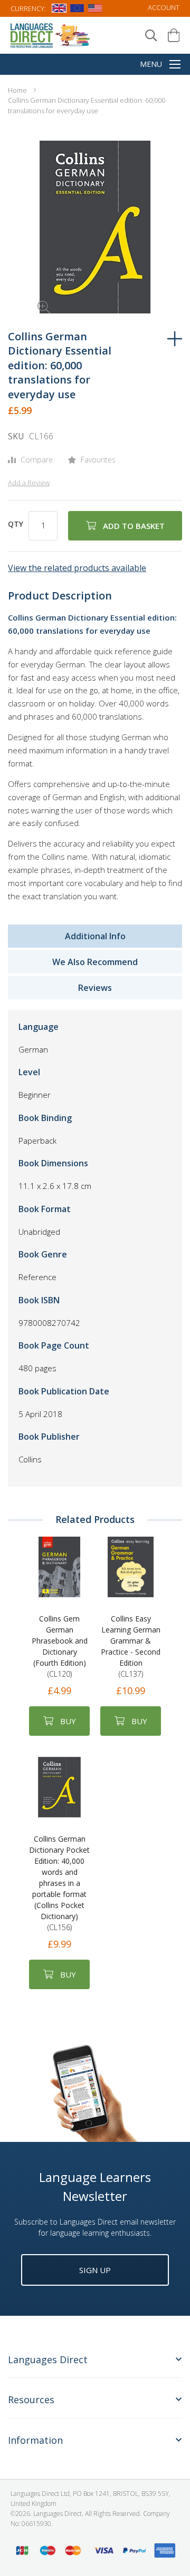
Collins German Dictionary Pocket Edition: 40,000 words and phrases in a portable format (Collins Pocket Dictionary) (59, 1883)
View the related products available (77, 568)
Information (35, 2440)
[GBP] (59, 10)
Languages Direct (48, 2360)
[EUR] (77, 10)
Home (17, 90)
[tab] (95, 2366)
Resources (31, 2400)
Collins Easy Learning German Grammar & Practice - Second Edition (131, 1646)
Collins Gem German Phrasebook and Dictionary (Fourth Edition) (60, 1646)
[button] (29, 292)
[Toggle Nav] (175, 65)
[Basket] (174, 35)
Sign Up (95, 2270)
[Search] (151, 36)
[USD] (95, 10)
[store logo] (51, 35)
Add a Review (29, 483)
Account (164, 7)
